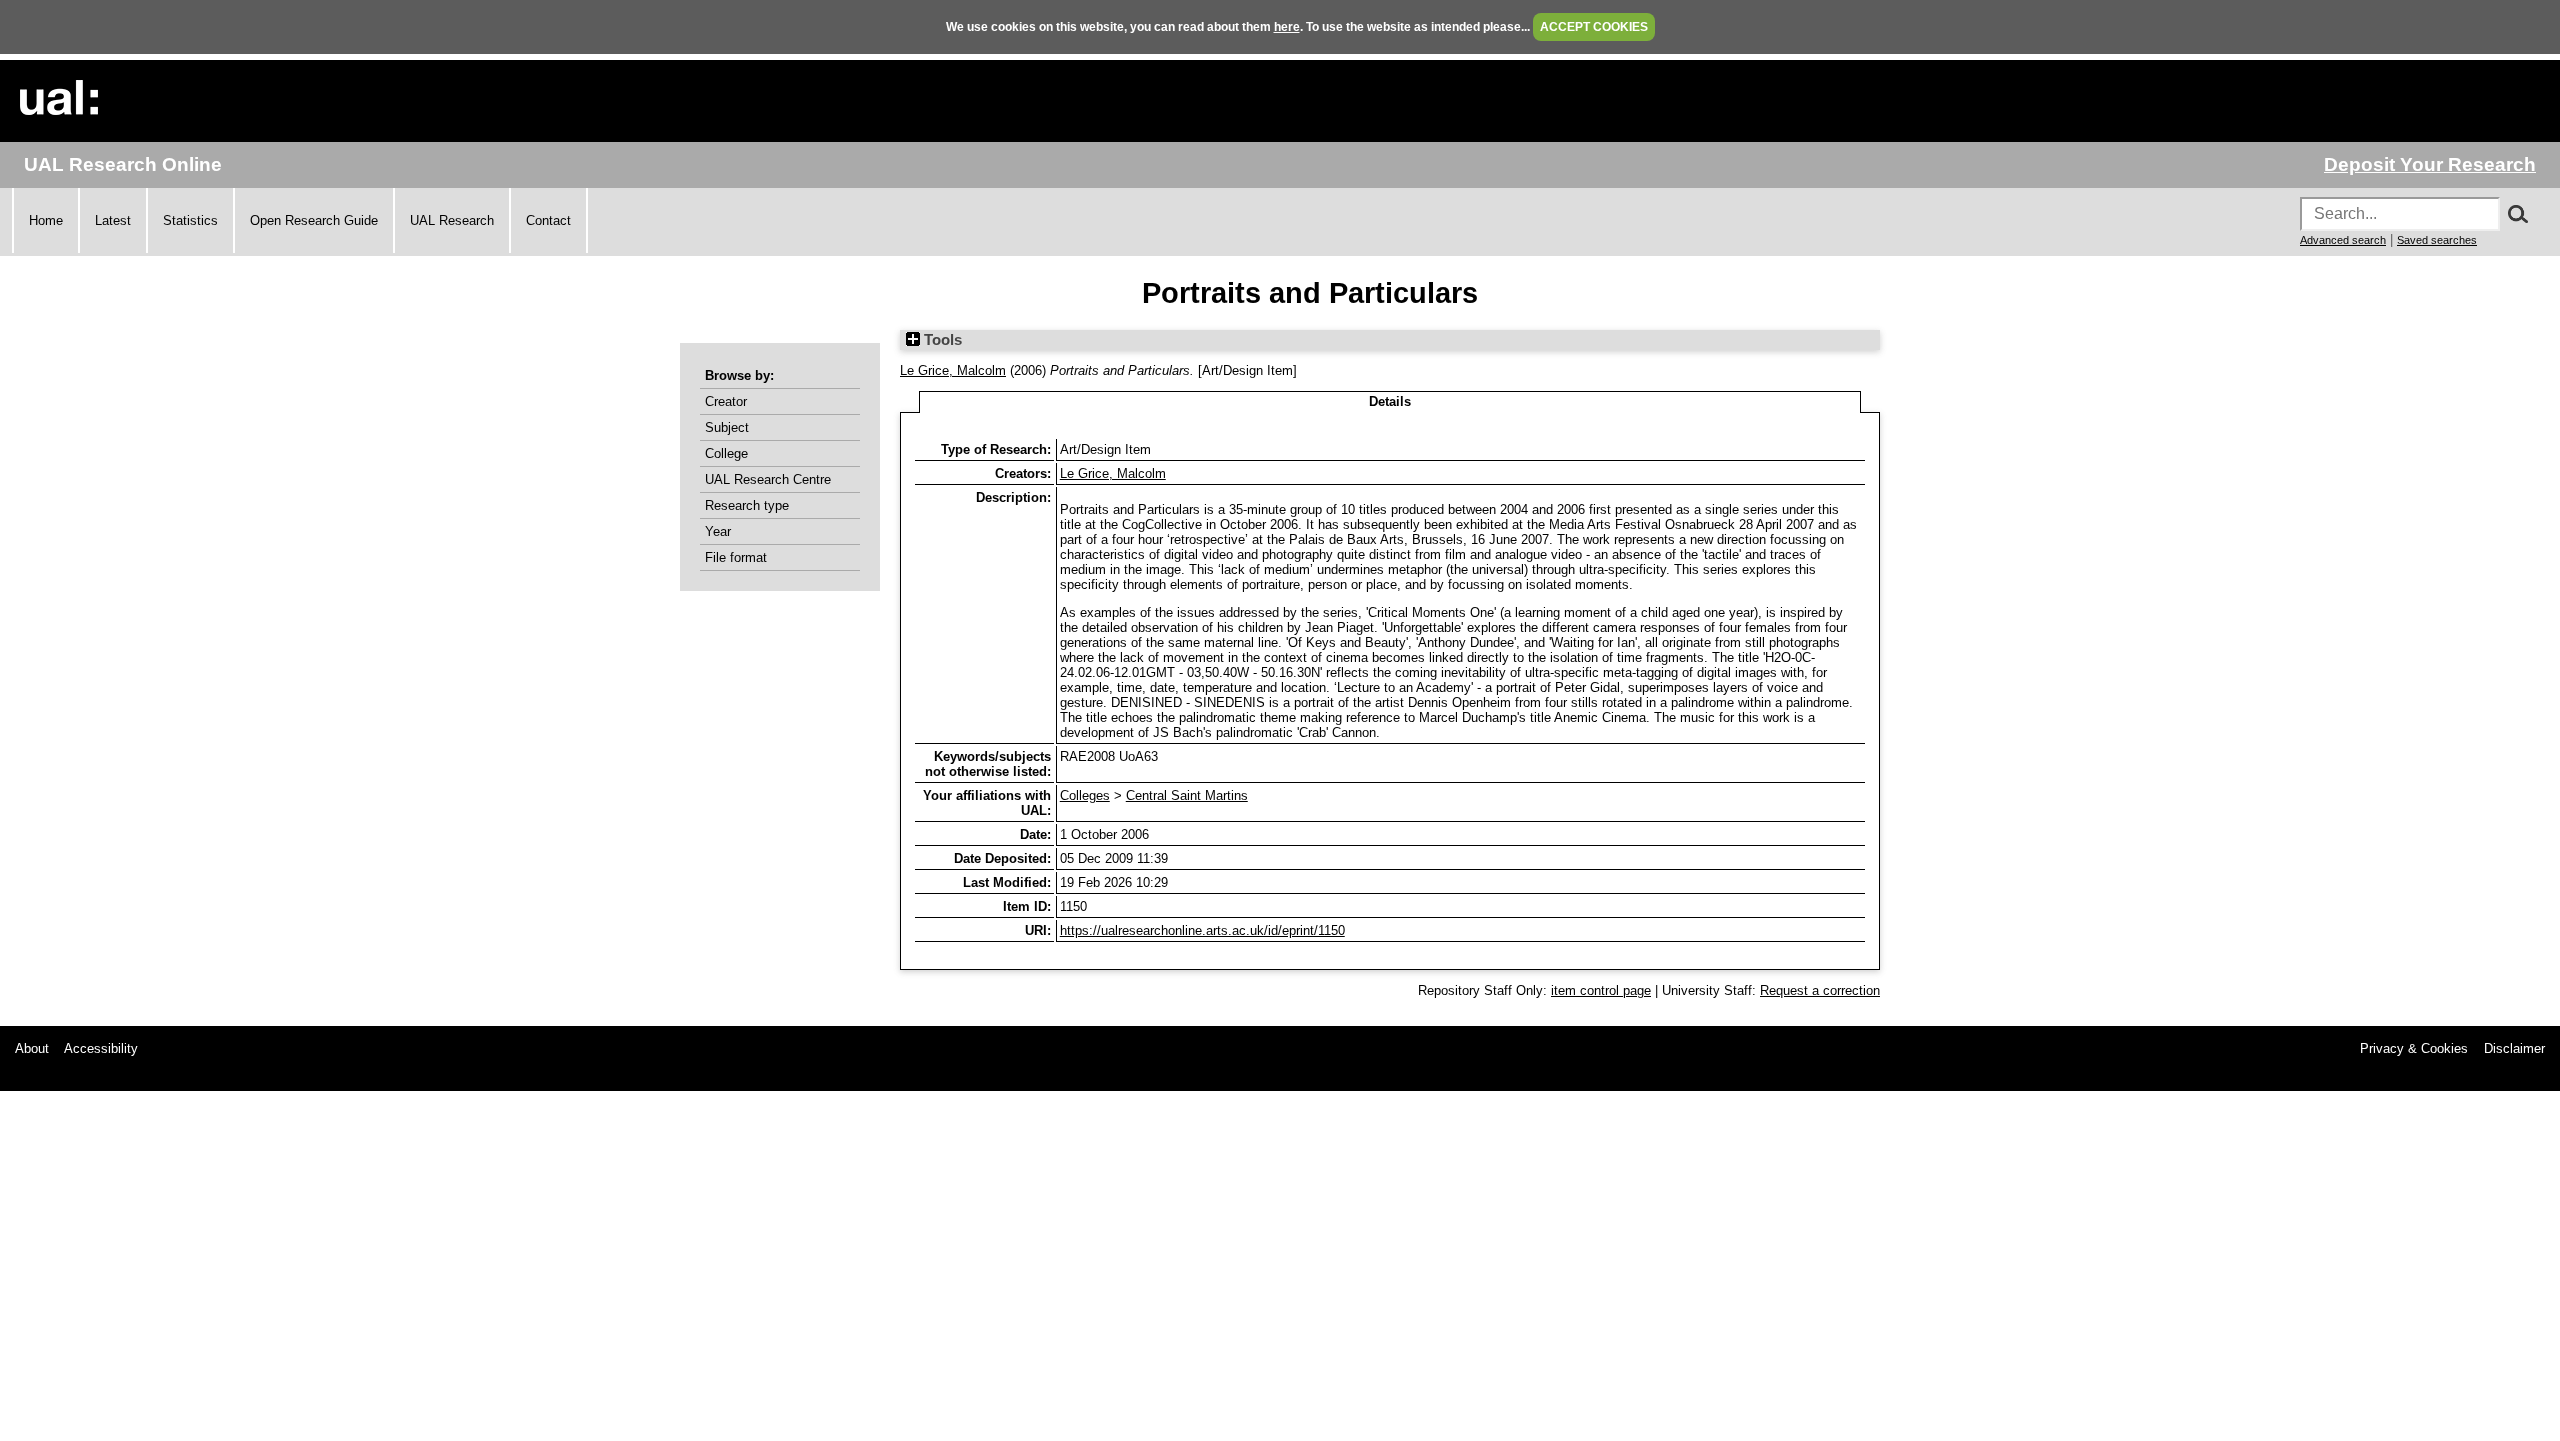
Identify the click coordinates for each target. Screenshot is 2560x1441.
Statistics (190, 220)
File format (736, 557)
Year (718, 531)
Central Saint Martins (1187, 795)
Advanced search (2343, 240)
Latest (113, 220)
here (1287, 27)
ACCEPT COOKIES (1594, 27)
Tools (941, 340)
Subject (727, 427)
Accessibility (101, 1048)
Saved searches (2437, 240)
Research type (747, 505)
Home (46, 220)
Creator (726, 401)
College (726, 453)
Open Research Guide (314, 220)
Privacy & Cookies (2414, 1048)
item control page (1601, 990)
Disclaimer (2514, 1048)
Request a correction (1820, 990)
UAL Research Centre (768, 479)
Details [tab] (1390, 401)
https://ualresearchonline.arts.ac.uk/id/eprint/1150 (1202, 930)
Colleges (1085, 795)
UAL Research (452, 220)
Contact (548, 220)
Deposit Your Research (2430, 164)
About (32, 1048)
